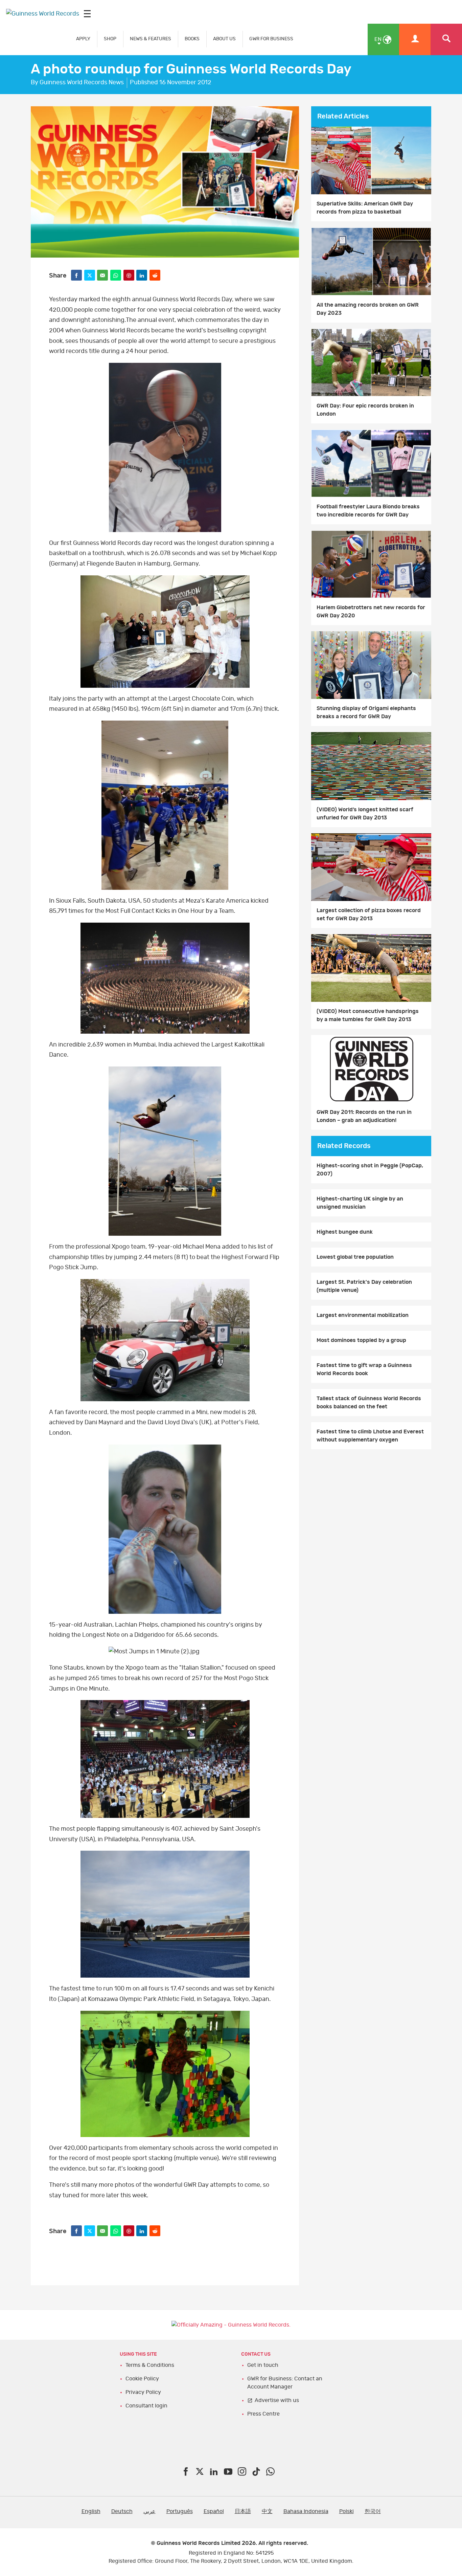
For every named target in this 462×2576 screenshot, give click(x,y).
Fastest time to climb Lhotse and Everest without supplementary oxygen (370, 1436)
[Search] (446, 39)
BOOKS (192, 39)
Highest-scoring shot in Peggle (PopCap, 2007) (370, 1170)
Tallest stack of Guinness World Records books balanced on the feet (369, 1403)
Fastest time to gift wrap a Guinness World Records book (364, 1369)
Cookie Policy (142, 2379)
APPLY (83, 39)
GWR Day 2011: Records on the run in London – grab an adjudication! (364, 1116)
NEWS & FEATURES (151, 39)
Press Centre (263, 2414)
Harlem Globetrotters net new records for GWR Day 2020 (371, 612)
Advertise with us (277, 2400)
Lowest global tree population (355, 1257)
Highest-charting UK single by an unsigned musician (360, 1203)
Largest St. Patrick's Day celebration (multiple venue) (364, 1286)
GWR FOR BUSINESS (271, 39)
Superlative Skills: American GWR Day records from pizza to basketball (365, 208)
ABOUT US (224, 39)
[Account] (415, 39)
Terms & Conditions (150, 2365)
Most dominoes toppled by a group (361, 1340)
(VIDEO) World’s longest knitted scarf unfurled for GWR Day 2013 (365, 814)
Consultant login (146, 2406)
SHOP (110, 39)
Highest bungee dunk (345, 1232)
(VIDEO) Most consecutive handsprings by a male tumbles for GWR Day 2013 (368, 1015)
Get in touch (263, 2365)
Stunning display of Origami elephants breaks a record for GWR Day (366, 712)
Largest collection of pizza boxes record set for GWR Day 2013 (369, 915)
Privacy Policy (143, 2392)
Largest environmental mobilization (363, 1315)
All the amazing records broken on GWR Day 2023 (368, 309)
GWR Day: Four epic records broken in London (365, 410)
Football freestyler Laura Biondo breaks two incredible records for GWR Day (368, 511)
